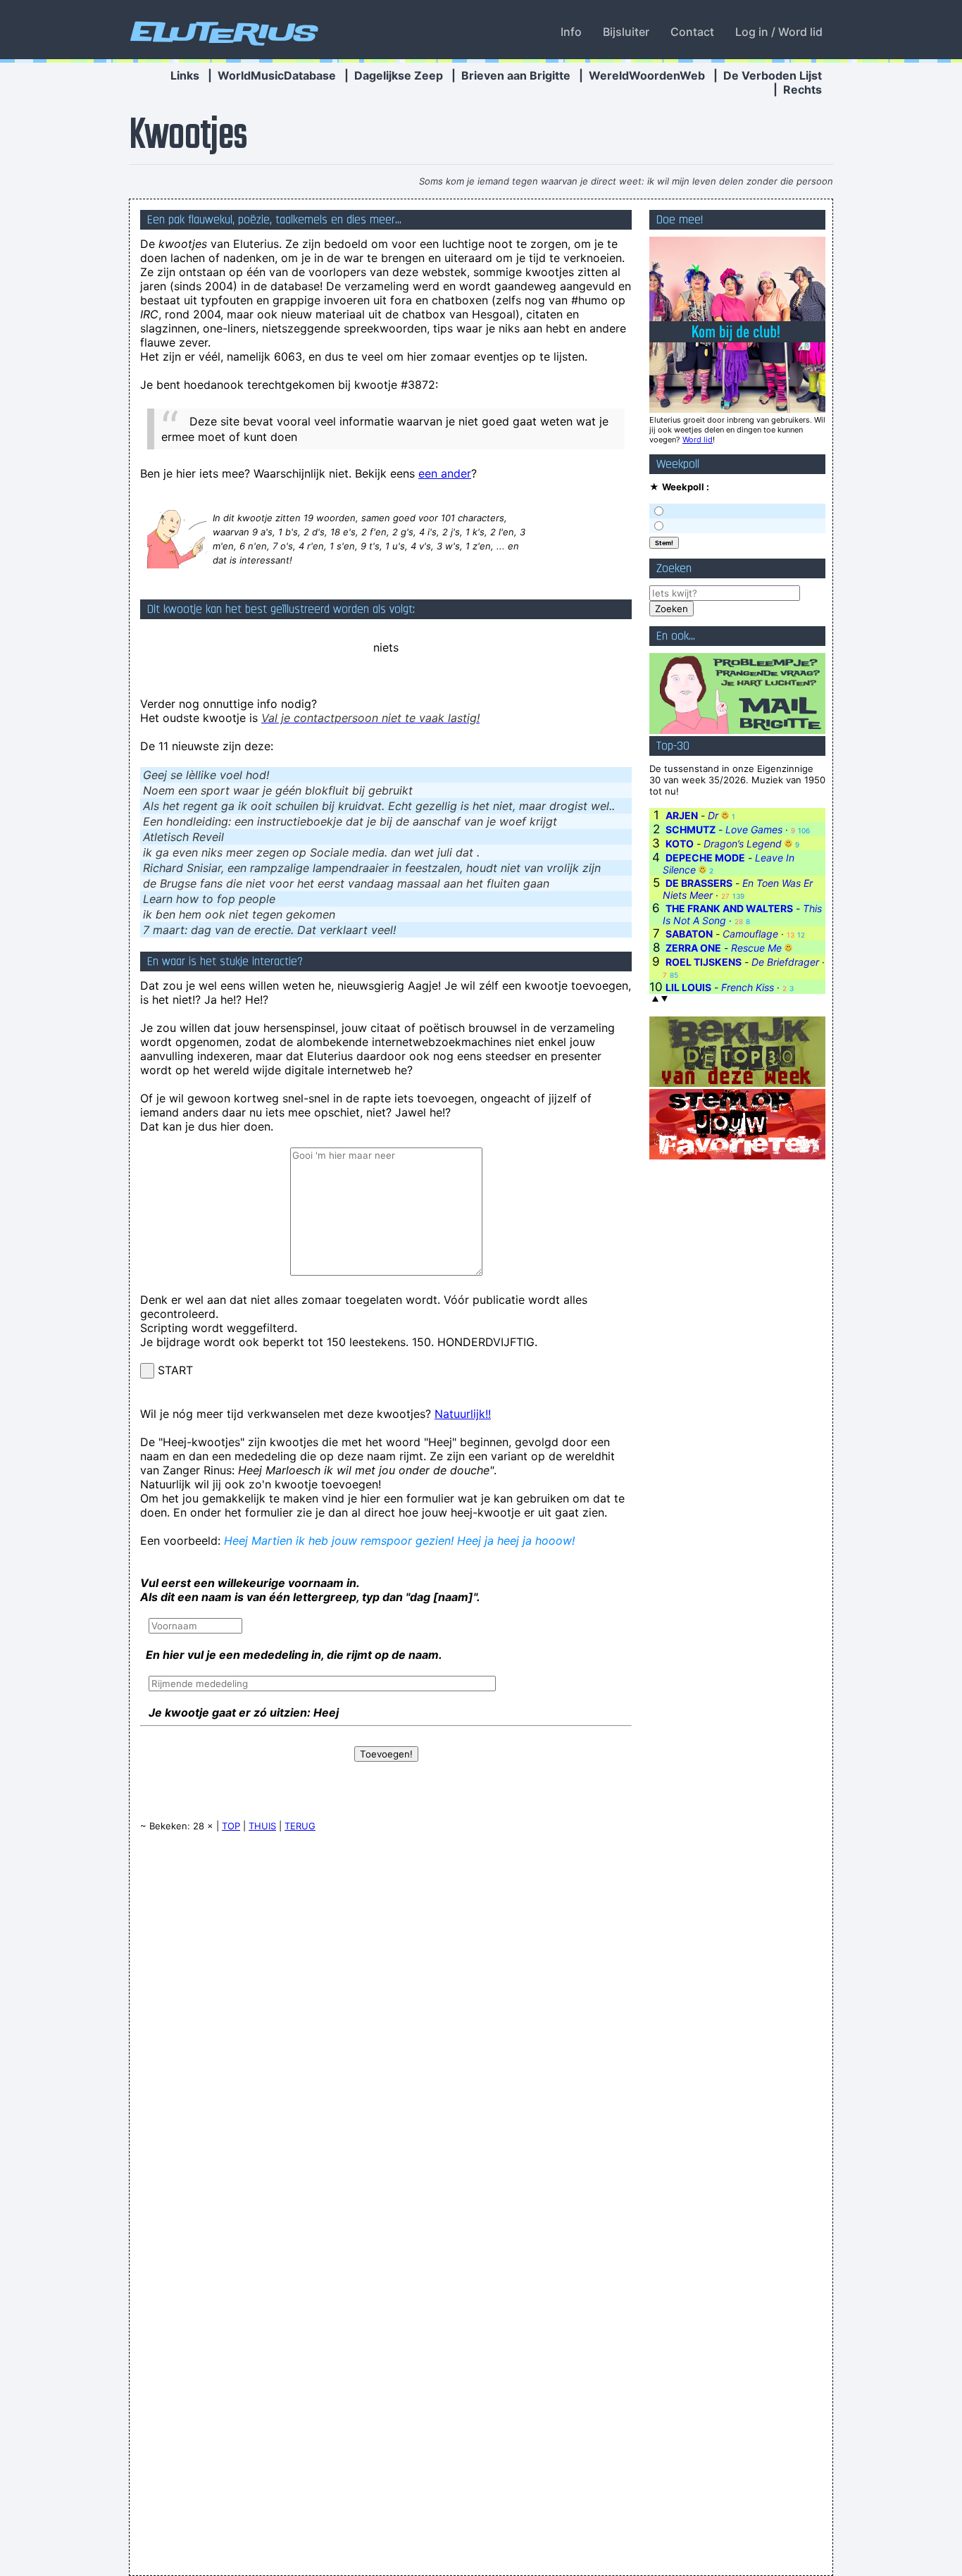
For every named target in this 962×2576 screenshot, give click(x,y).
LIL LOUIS (688, 987)
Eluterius (222, 32)
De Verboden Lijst (773, 75)
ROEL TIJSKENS (704, 962)
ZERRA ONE (693, 948)
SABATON (689, 934)
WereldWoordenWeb (647, 75)
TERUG (300, 1826)
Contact (692, 32)
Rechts (802, 89)
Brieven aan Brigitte (516, 75)
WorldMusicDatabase (277, 75)
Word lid (698, 440)
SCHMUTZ (691, 829)
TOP (231, 1826)
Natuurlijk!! (463, 1414)
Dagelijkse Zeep (399, 75)
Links (185, 75)
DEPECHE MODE (705, 858)
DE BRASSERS (699, 883)
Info (571, 32)
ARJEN (682, 815)
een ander (445, 473)
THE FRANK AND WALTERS (729, 908)
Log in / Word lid (779, 32)
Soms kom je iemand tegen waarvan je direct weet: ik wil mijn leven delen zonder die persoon (626, 181)
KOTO (680, 844)
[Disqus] (386, 2022)
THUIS (262, 1826)
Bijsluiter (626, 32)
